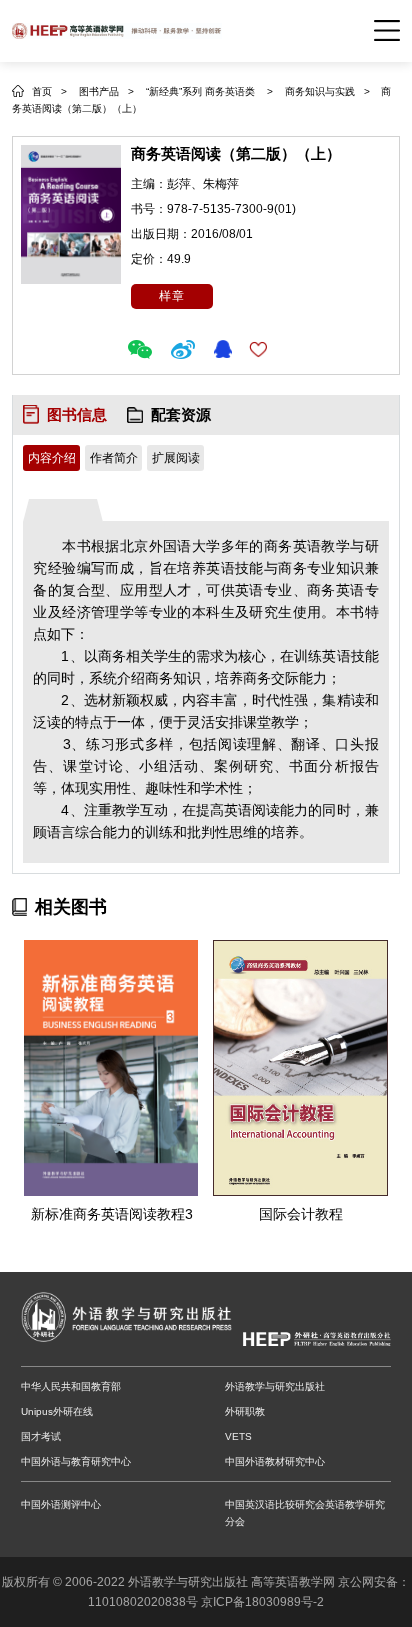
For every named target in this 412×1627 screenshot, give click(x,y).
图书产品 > (106, 91)
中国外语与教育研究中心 (76, 1461)
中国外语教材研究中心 (275, 1461)
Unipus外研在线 (57, 1411)
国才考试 (41, 1436)
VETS (238, 1436)
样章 (172, 296)
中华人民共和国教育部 (71, 1386)
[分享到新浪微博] (185, 349)
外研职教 (245, 1411)
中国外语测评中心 (61, 1504)
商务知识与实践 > (329, 91)
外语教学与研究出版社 (275, 1386)
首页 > (49, 91)
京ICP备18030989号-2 (262, 1602)
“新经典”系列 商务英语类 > (209, 91)
